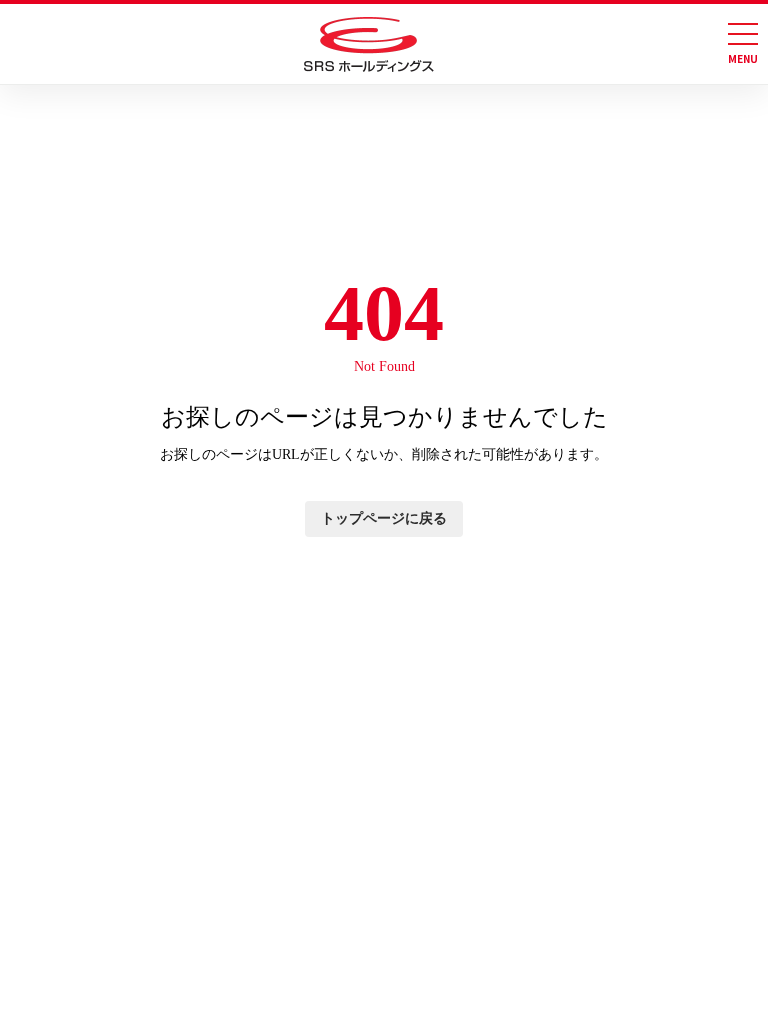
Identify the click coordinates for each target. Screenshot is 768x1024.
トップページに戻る (384, 518)
